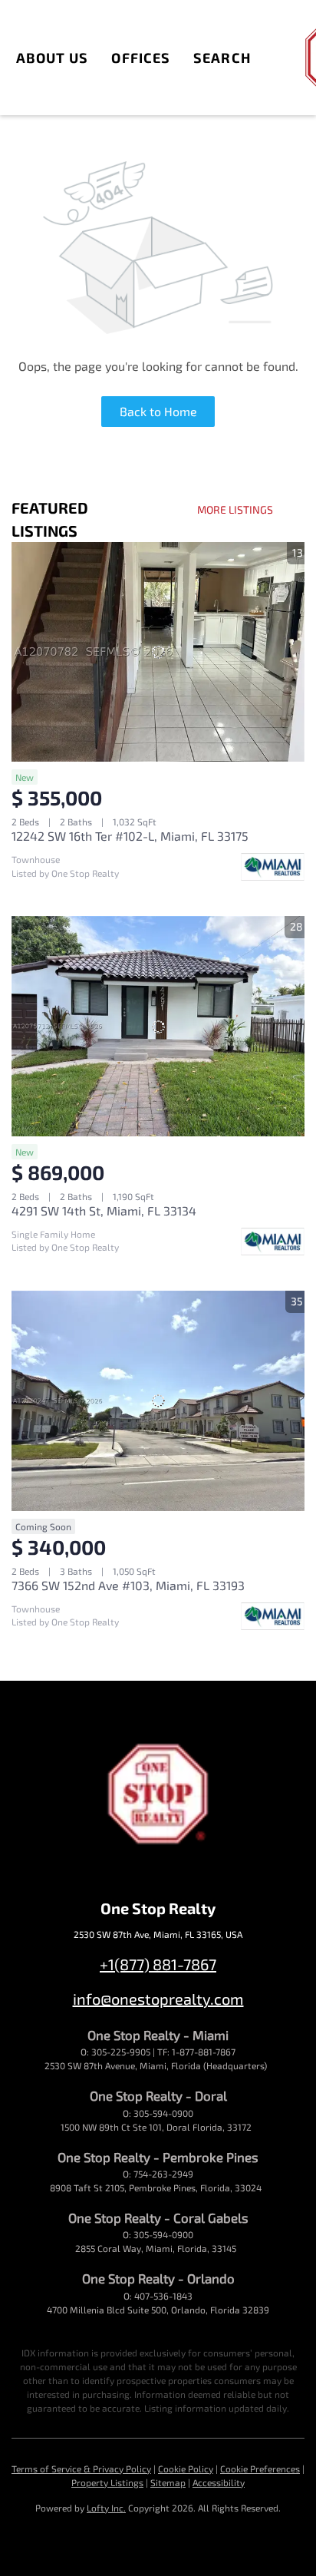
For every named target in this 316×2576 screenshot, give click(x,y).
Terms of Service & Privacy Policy (81, 2469)
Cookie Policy (186, 2469)
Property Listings (107, 2482)
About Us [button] (53, 58)
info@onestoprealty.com (158, 1999)
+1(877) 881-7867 (158, 1964)
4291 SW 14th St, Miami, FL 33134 (104, 1210)
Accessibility (219, 2482)
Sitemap (168, 2482)
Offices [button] (141, 58)
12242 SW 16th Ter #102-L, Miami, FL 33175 (130, 836)
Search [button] (222, 58)
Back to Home (158, 411)
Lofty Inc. (106, 2508)
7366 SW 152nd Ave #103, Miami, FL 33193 (128, 1585)
